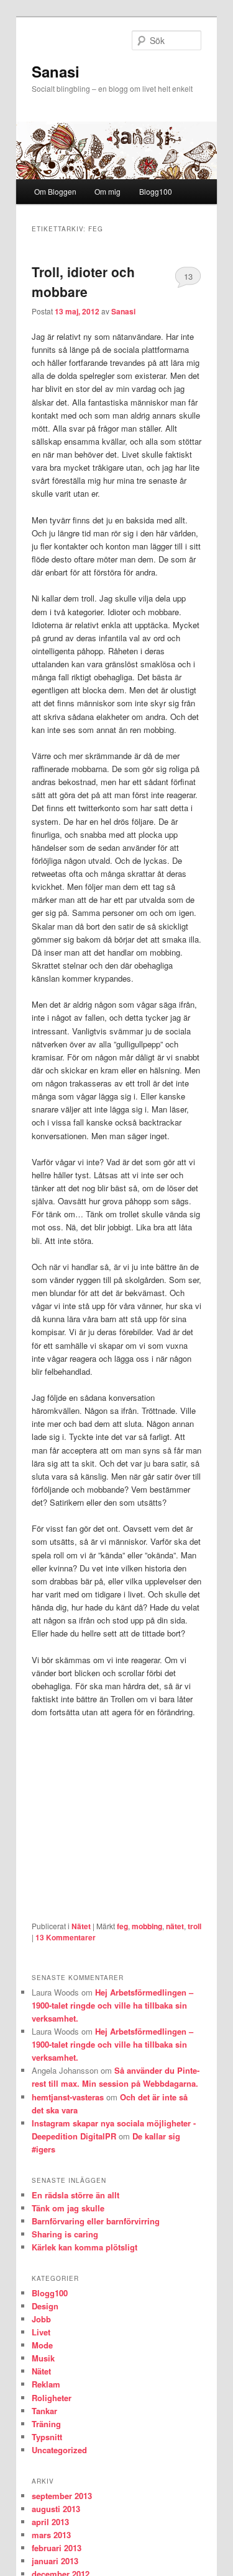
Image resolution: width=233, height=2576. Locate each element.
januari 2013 (55, 2561)
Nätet (81, 1926)
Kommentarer (66, 1937)
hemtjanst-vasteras (68, 2097)
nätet (175, 1926)
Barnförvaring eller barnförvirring (96, 2221)
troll (194, 1926)
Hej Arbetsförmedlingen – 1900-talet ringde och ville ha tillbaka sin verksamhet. (112, 2005)
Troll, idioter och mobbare (83, 282)
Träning (46, 2424)
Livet (41, 2332)
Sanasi (56, 71)
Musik (43, 2358)
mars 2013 (51, 2535)
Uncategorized (59, 2450)
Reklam (46, 2384)
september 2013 (62, 2496)
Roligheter (52, 2398)
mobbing (147, 1926)
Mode (42, 2345)
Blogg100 (156, 191)
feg (122, 1926)
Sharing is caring (65, 2234)
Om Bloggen (55, 191)
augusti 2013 (56, 2509)
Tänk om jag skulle (68, 2208)
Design (45, 2306)
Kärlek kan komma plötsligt (85, 2247)
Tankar (44, 2411)
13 (188, 276)
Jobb (41, 2319)
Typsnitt (47, 2437)
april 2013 (50, 2522)
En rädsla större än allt (75, 2195)
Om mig (107, 191)
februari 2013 (57, 2548)
